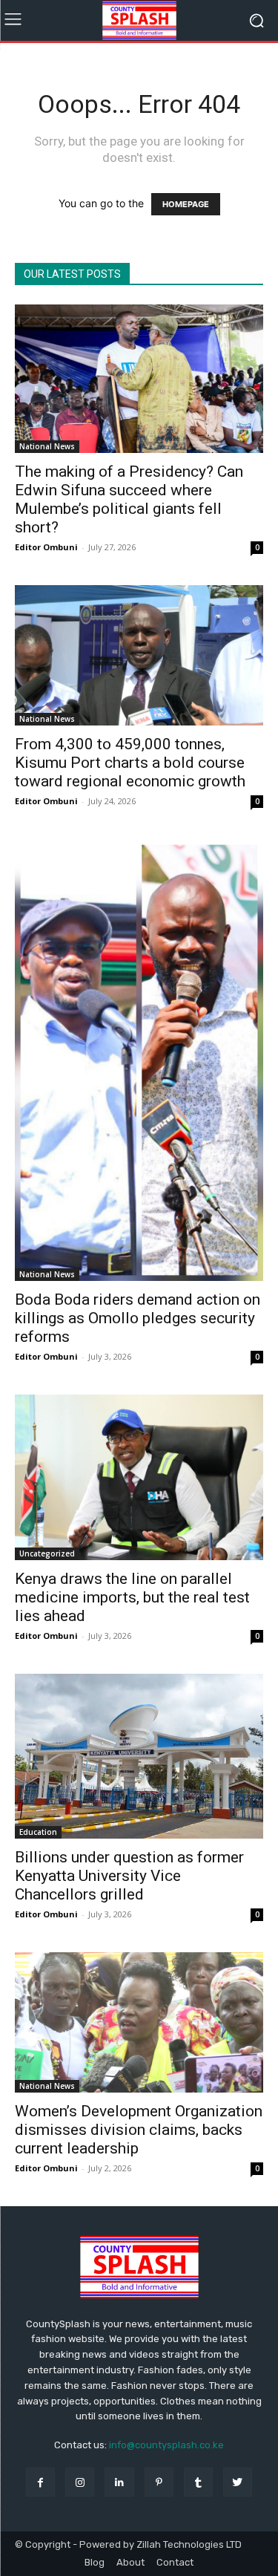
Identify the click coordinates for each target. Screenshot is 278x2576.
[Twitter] (238, 2482)
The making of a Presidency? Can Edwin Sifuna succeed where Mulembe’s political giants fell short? (129, 499)
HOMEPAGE (186, 204)
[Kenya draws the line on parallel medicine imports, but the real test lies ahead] (139, 1477)
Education (38, 1832)
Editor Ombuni (46, 547)
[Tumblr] (198, 2482)
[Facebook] (40, 2482)
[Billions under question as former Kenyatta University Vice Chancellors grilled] (139, 1756)
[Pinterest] (159, 2482)
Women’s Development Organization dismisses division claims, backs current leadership (139, 2130)
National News (47, 446)
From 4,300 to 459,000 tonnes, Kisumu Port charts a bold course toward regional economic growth (130, 763)
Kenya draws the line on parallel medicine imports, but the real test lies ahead (132, 1597)
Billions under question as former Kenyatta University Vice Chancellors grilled (129, 1876)
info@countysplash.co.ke (166, 2445)
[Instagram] (80, 2482)
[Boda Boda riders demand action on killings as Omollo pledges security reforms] (139, 1060)
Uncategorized (47, 1553)
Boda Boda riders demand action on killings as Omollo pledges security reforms (138, 1318)
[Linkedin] (119, 2482)
